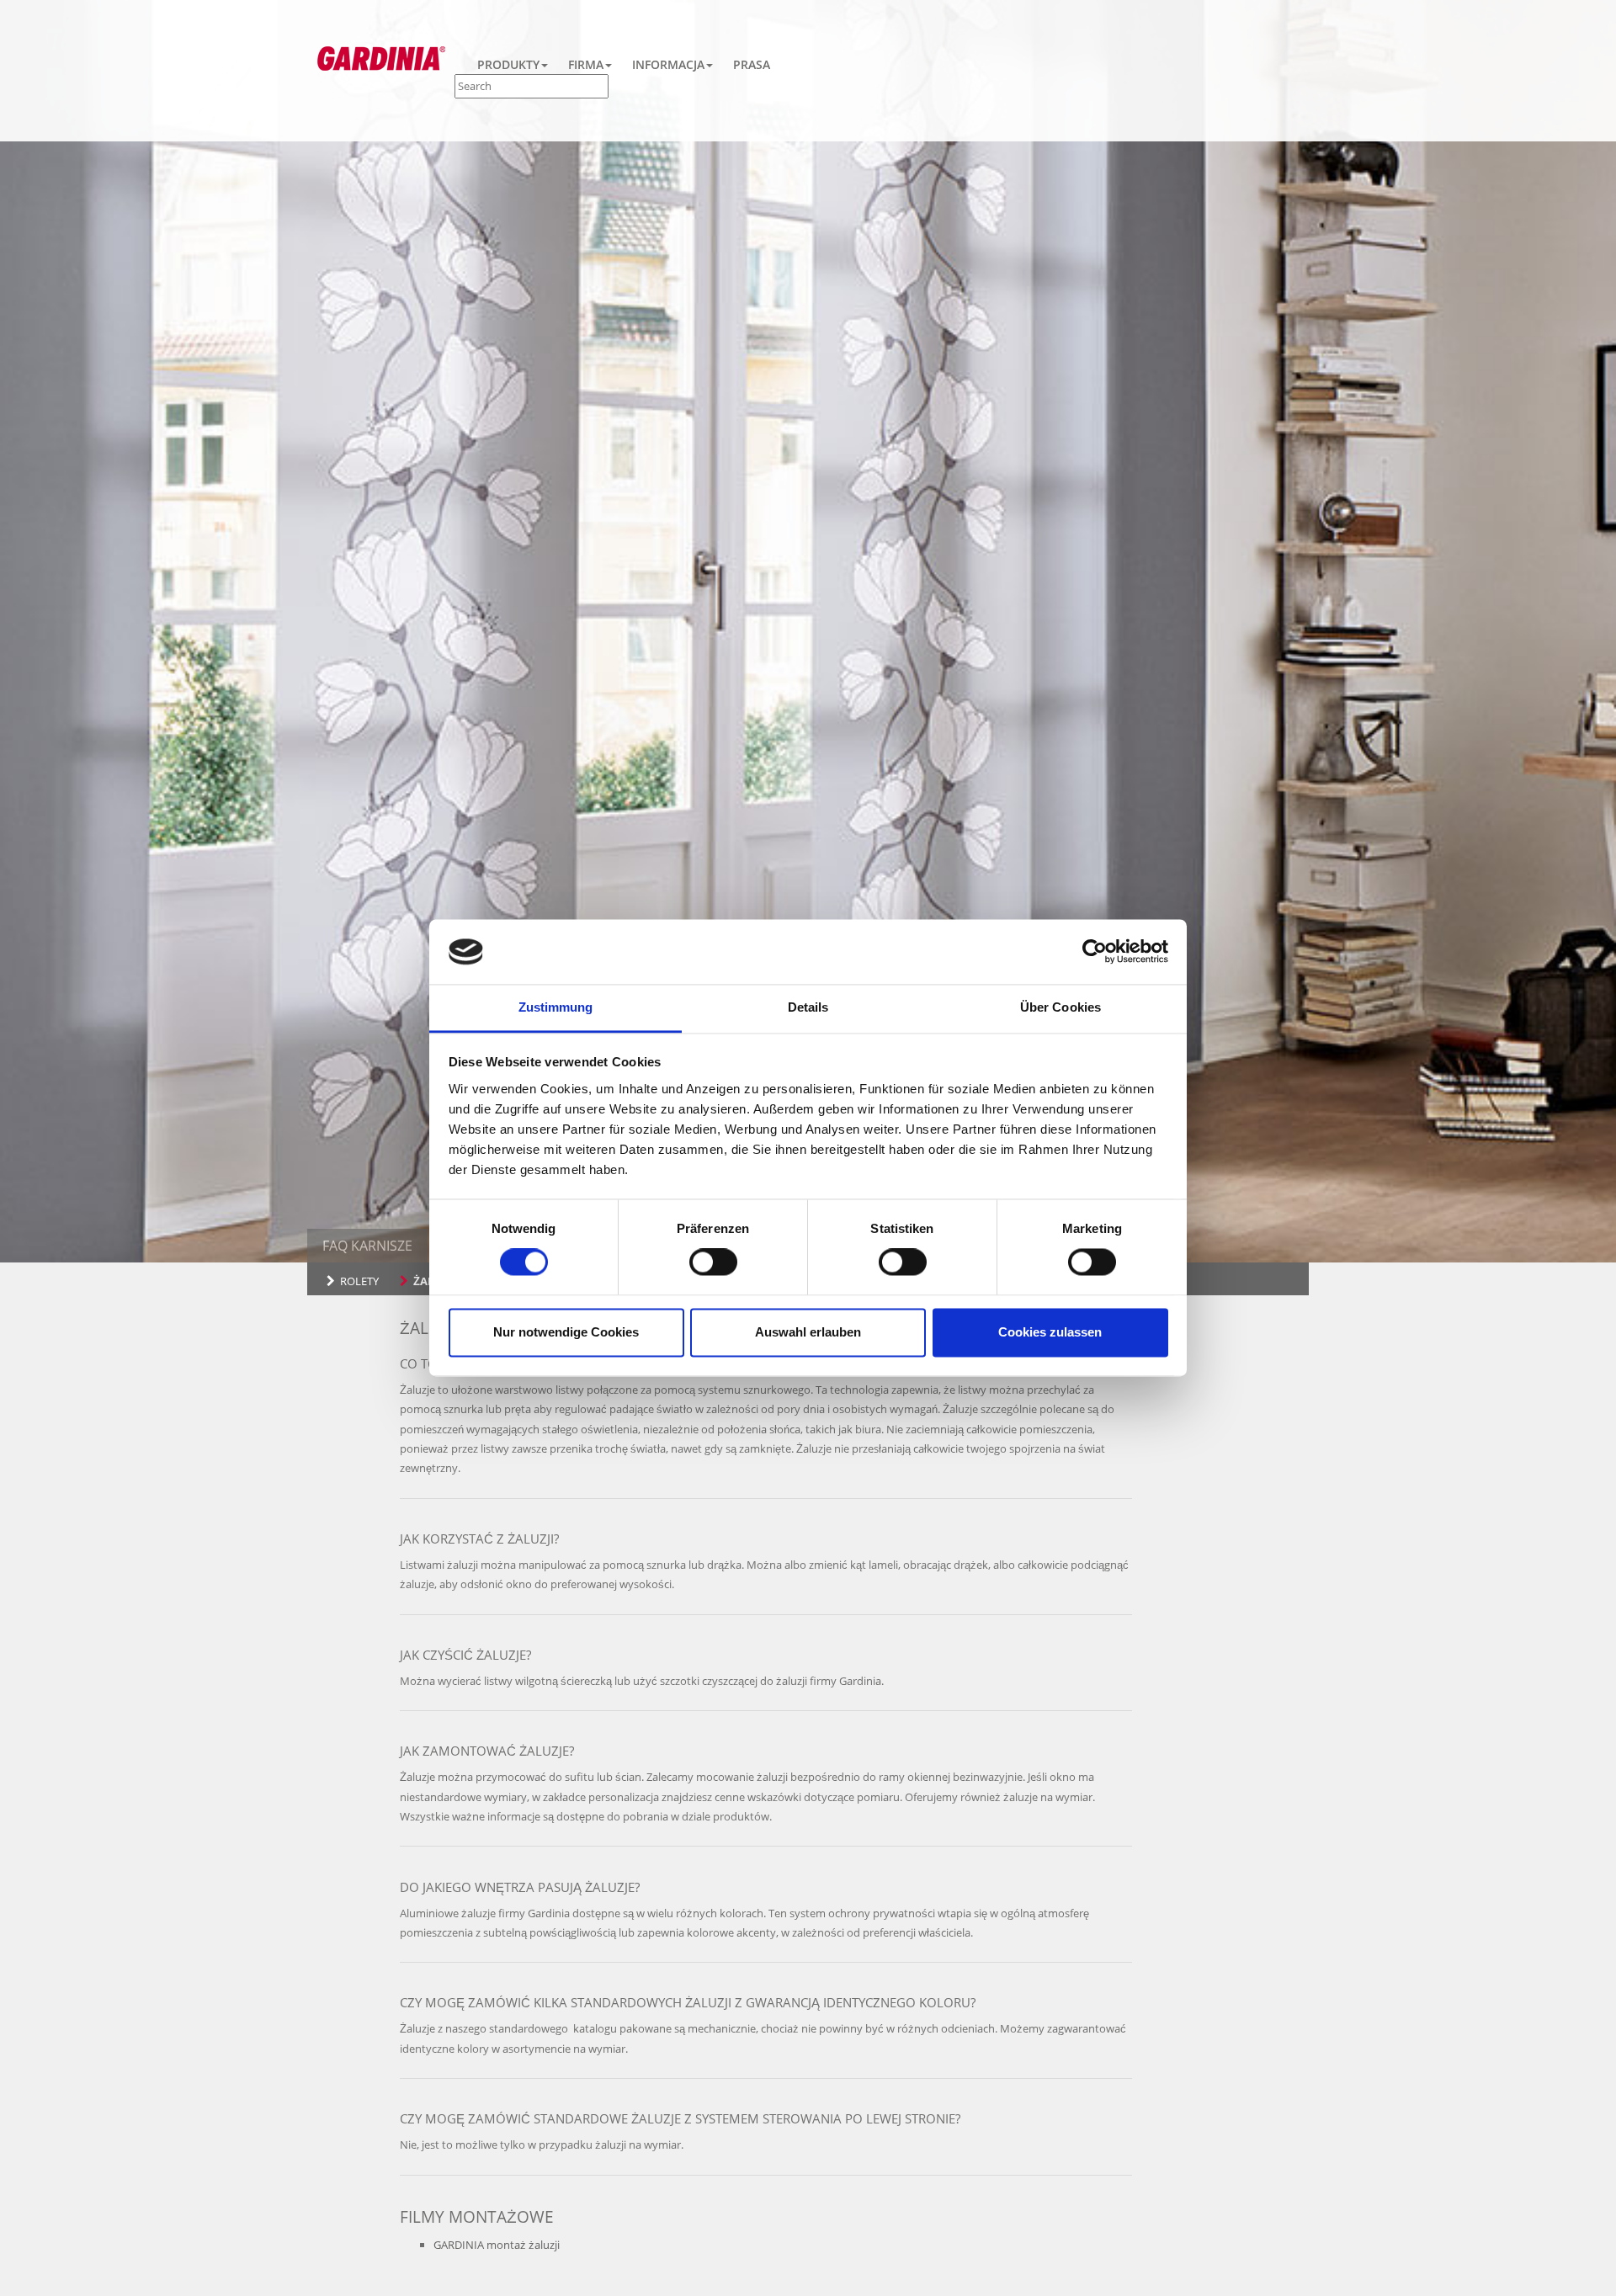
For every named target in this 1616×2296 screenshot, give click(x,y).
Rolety (359, 1281)
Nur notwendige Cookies (566, 1332)
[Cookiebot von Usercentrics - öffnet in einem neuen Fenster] (1095, 952)
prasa (752, 64)
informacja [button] (668, 64)
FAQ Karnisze (367, 1246)
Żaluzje (436, 1281)
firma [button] (586, 64)
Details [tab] (808, 1007)
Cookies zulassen (1050, 1332)
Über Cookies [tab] (1060, 1007)
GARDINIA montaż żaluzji (497, 2245)
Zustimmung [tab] (556, 1007)
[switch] (713, 1262)
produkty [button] (508, 64)
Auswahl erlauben (808, 1332)
